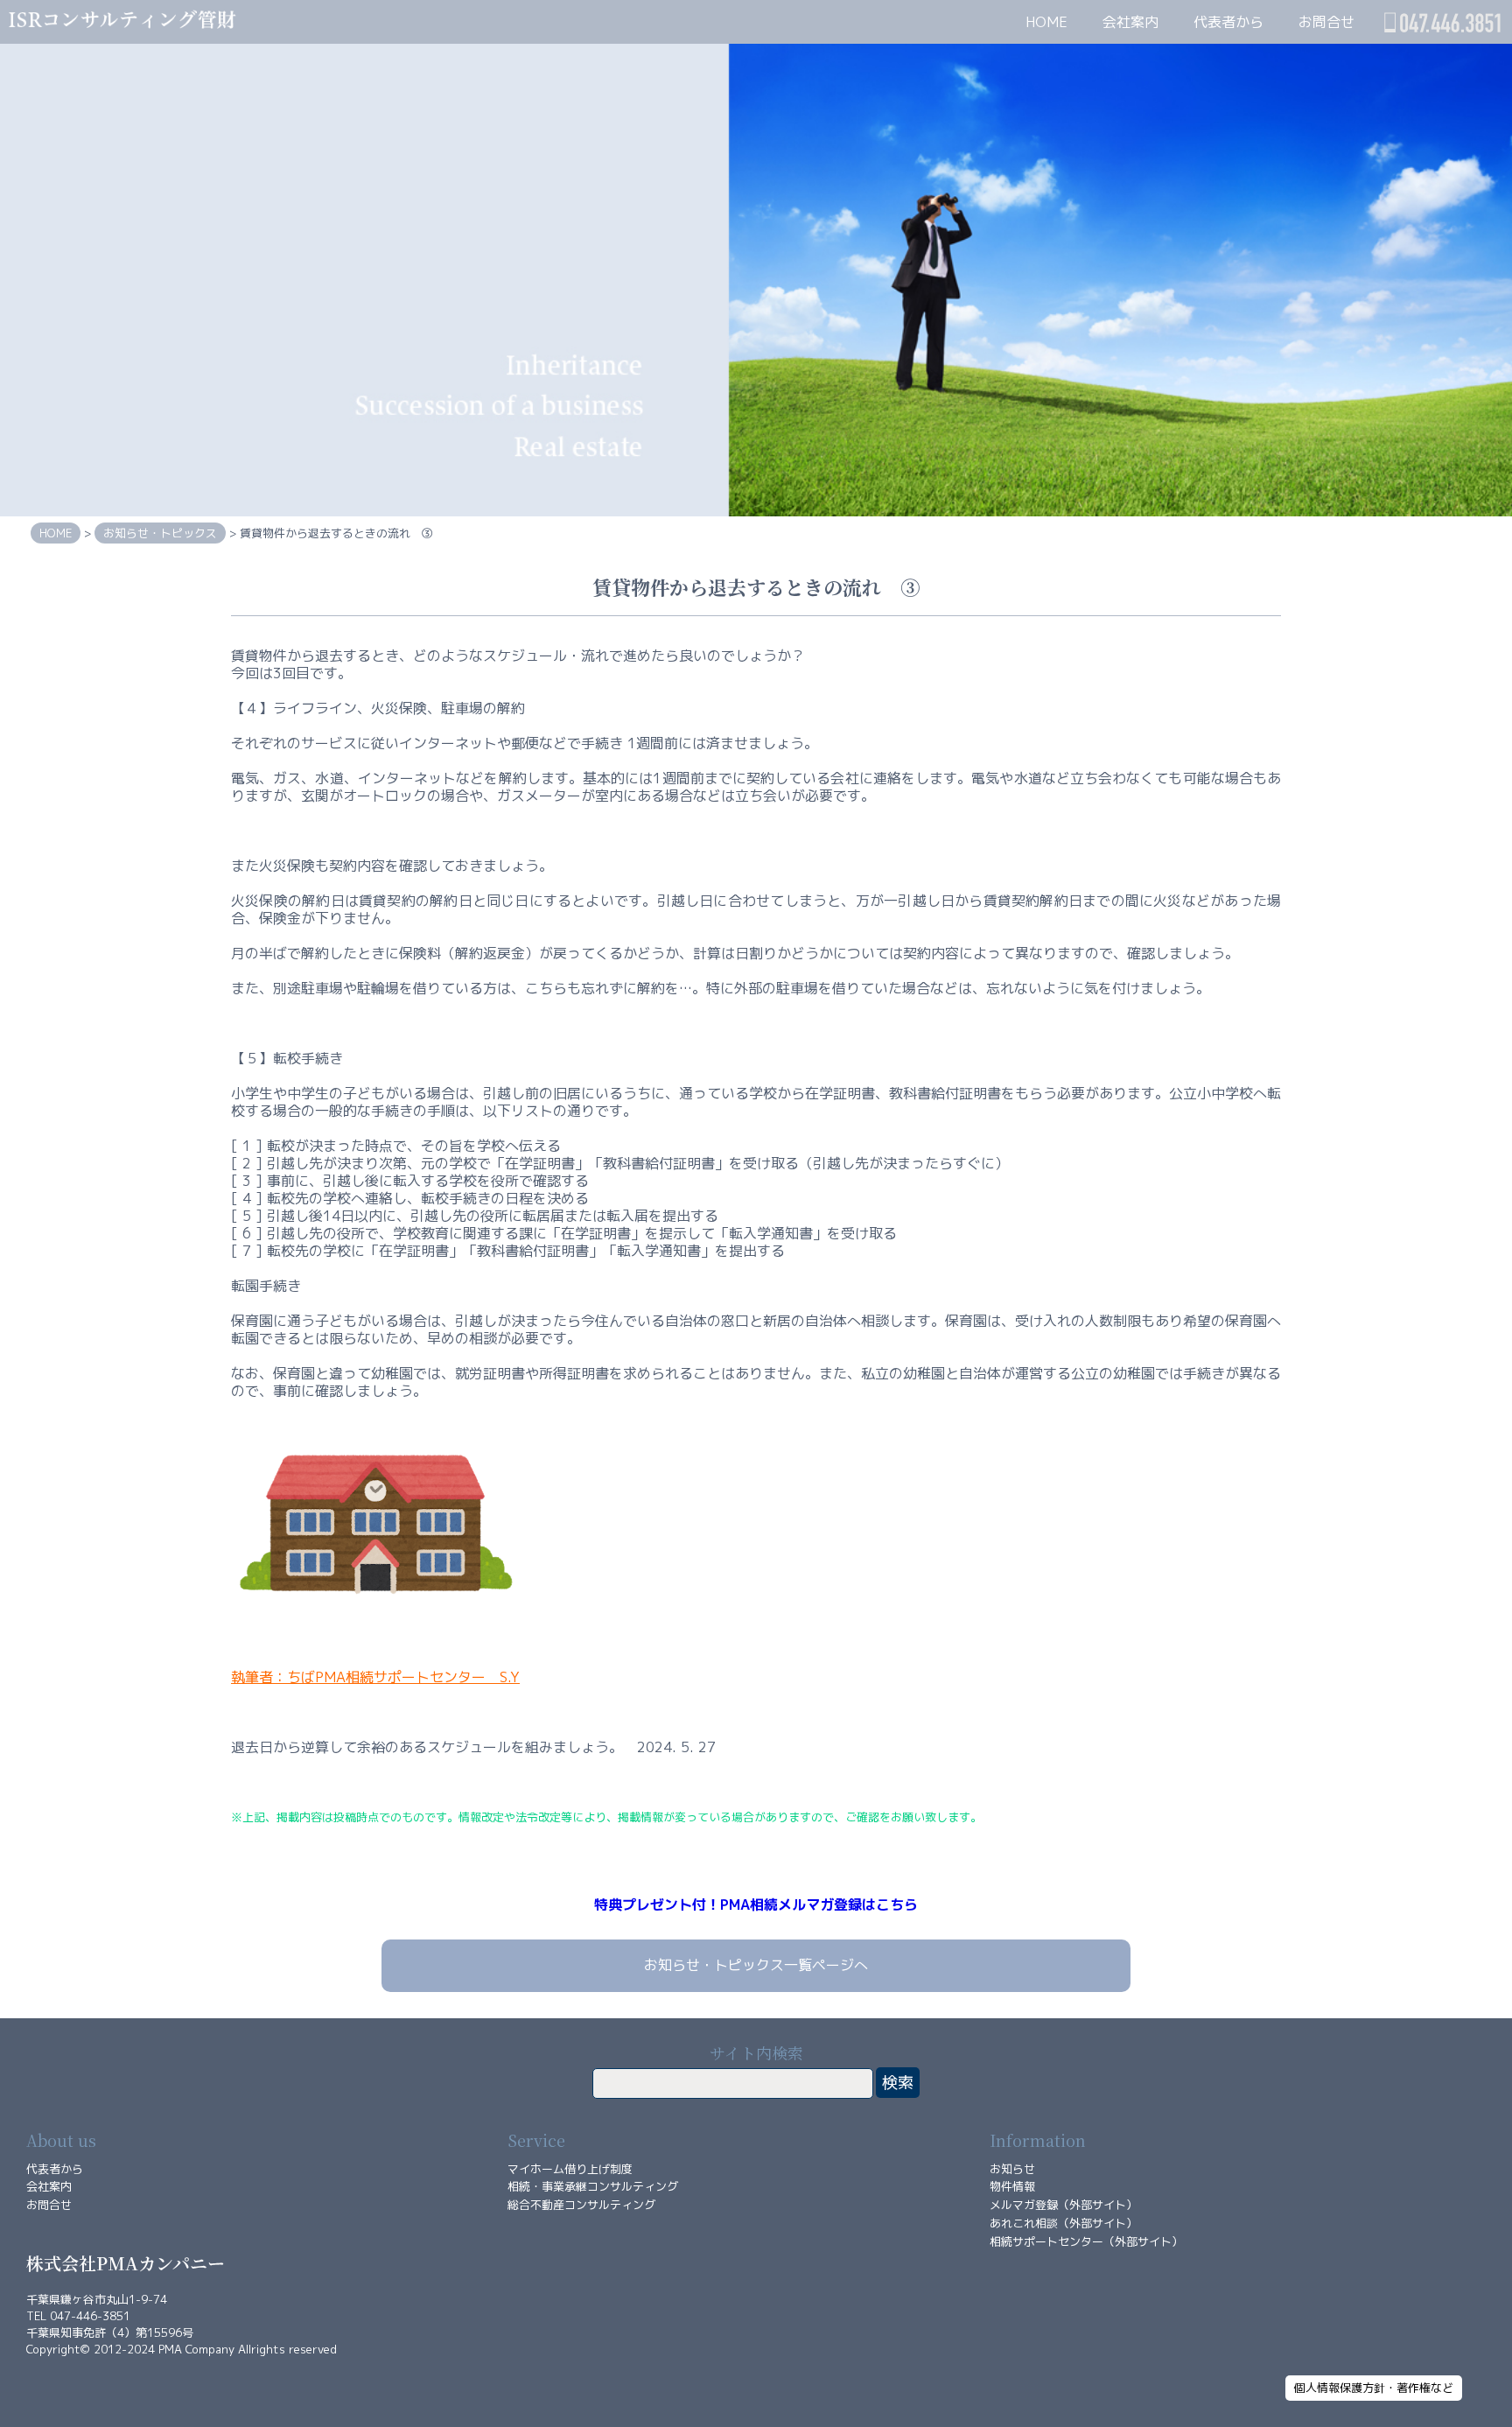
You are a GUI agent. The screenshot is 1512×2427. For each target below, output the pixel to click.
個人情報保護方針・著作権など (1374, 2388)
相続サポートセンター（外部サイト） (1086, 2241)
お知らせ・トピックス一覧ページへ (756, 1965)
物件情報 (1012, 2186)
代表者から (1228, 22)
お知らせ (1012, 2169)
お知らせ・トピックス (160, 533)
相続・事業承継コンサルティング (593, 2186)
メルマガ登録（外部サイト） (1064, 2205)
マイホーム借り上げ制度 (570, 2169)
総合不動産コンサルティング (581, 2205)
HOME (1046, 22)
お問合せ (1326, 22)
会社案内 (1130, 22)
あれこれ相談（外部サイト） (1064, 2223)
